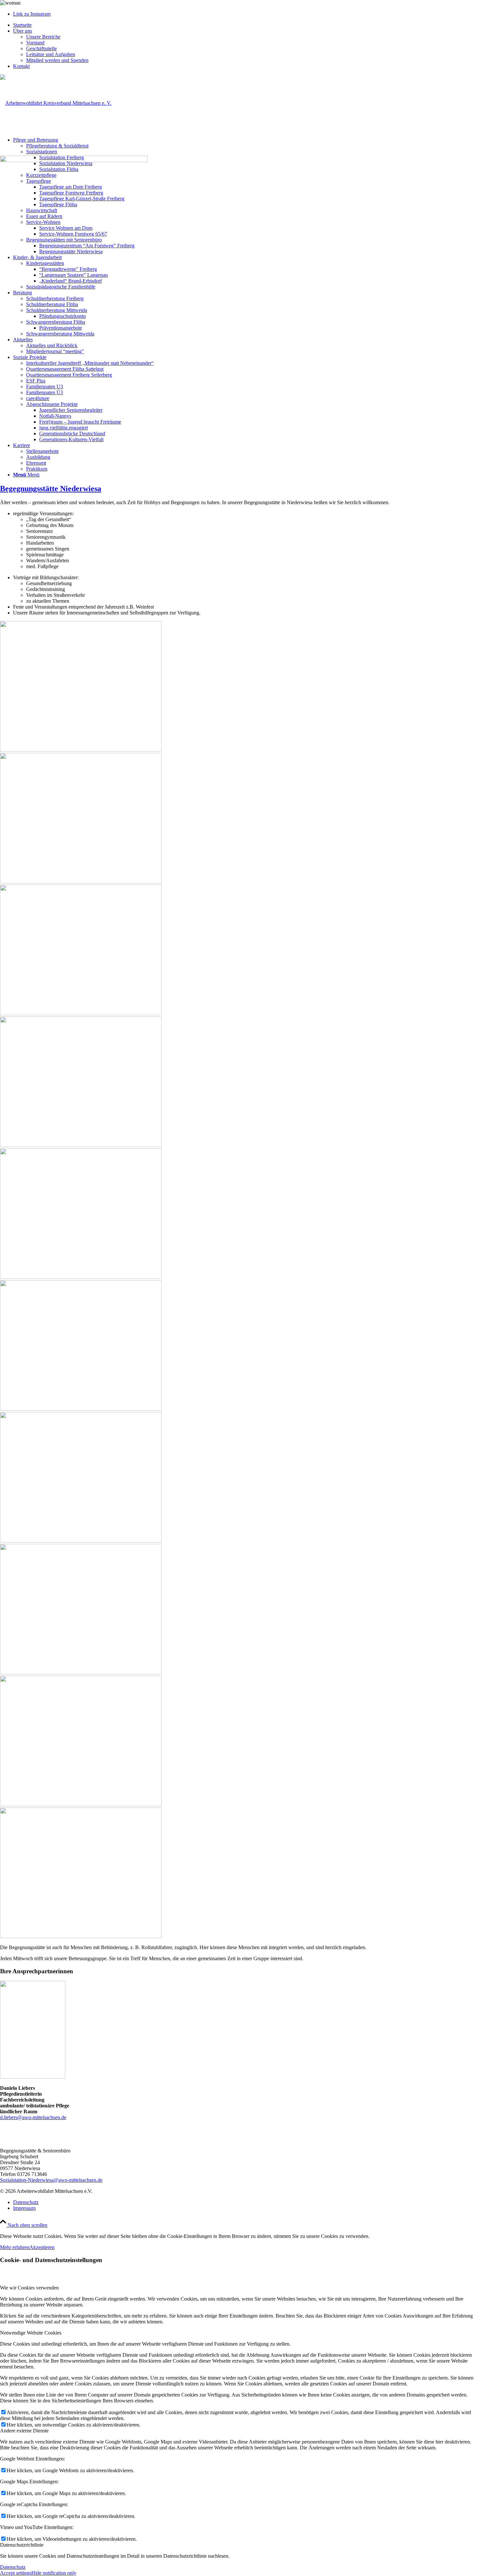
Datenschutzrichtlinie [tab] (22, 2545)
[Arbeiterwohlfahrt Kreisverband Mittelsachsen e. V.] (56, 103)
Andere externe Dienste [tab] (24, 2431)
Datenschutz (13, 2567)
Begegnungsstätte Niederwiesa (51, 489)
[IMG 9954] (240, 1343)
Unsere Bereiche (43, 37)
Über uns (23, 31)
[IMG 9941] (240, 1607)
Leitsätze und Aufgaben (51, 54)
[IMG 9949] (240, 1870)
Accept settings (16, 2573)
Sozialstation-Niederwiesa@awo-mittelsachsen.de (51, 2180)
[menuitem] (247, 25)
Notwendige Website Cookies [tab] (31, 2333)
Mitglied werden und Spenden (57, 60)
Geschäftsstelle (41, 48)
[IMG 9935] (240, 816)
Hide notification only (54, 2573)
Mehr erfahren (15, 2247)
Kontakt (21, 66)
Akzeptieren (42, 2247)
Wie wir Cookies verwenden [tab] (29, 2288)
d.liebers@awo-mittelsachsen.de (33, 2117)
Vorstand (35, 43)
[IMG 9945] (240, 1079)
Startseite (22, 25)
